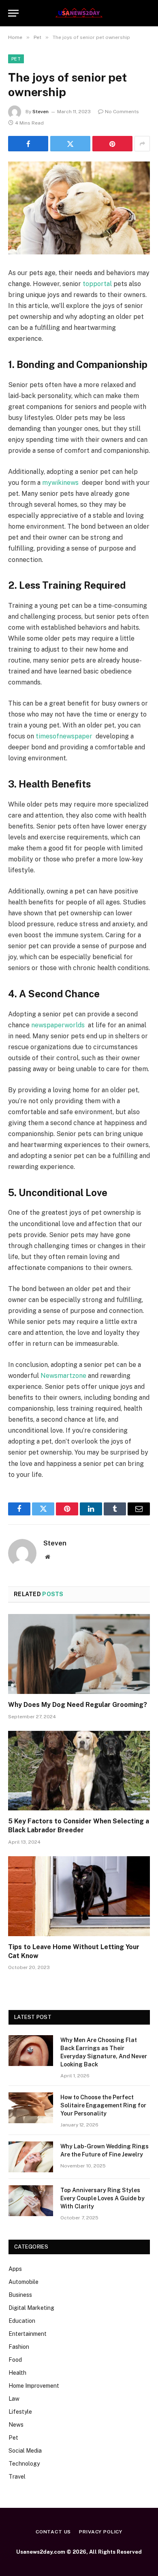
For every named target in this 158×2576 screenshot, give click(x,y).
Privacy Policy (101, 2532)
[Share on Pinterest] (112, 144)
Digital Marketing (31, 2308)
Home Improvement (34, 2386)
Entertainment (28, 2334)
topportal (97, 284)
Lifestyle (20, 2412)
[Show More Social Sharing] (142, 144)
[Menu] (13, 13)
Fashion (19, 2347)
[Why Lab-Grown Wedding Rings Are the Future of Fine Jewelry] (31, 2157)
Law (14, 2399)
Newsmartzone (63, 1376)
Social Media (25, 2451)
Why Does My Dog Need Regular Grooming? (78, 1705)
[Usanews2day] (79, 13)
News (16, 2425)
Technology (24, 2464)
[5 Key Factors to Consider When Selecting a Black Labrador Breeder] (79, 1771)
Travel (17, 2477)
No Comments (122, 112)
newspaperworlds (58, 1025)
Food (15, 2360)
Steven (41, 112)
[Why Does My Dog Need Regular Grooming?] (79, 1654)
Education (22, 2321)
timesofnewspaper (64, 736)
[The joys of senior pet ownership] (79, 208)
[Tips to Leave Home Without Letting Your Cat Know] (79, 1896)
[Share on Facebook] (28, 144)
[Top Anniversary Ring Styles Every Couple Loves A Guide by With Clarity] (31, 2201)
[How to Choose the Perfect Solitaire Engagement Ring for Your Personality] (31, 2108)
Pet (16, 59)
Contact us (53, 2532)
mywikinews (60, 483)
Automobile (23, 2282)
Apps (15, 2269)
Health (17, 2373)
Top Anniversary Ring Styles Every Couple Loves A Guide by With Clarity (102, 2198)
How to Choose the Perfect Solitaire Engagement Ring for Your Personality (103, 2105)
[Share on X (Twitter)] (70, 144)
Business (20, 2295)
